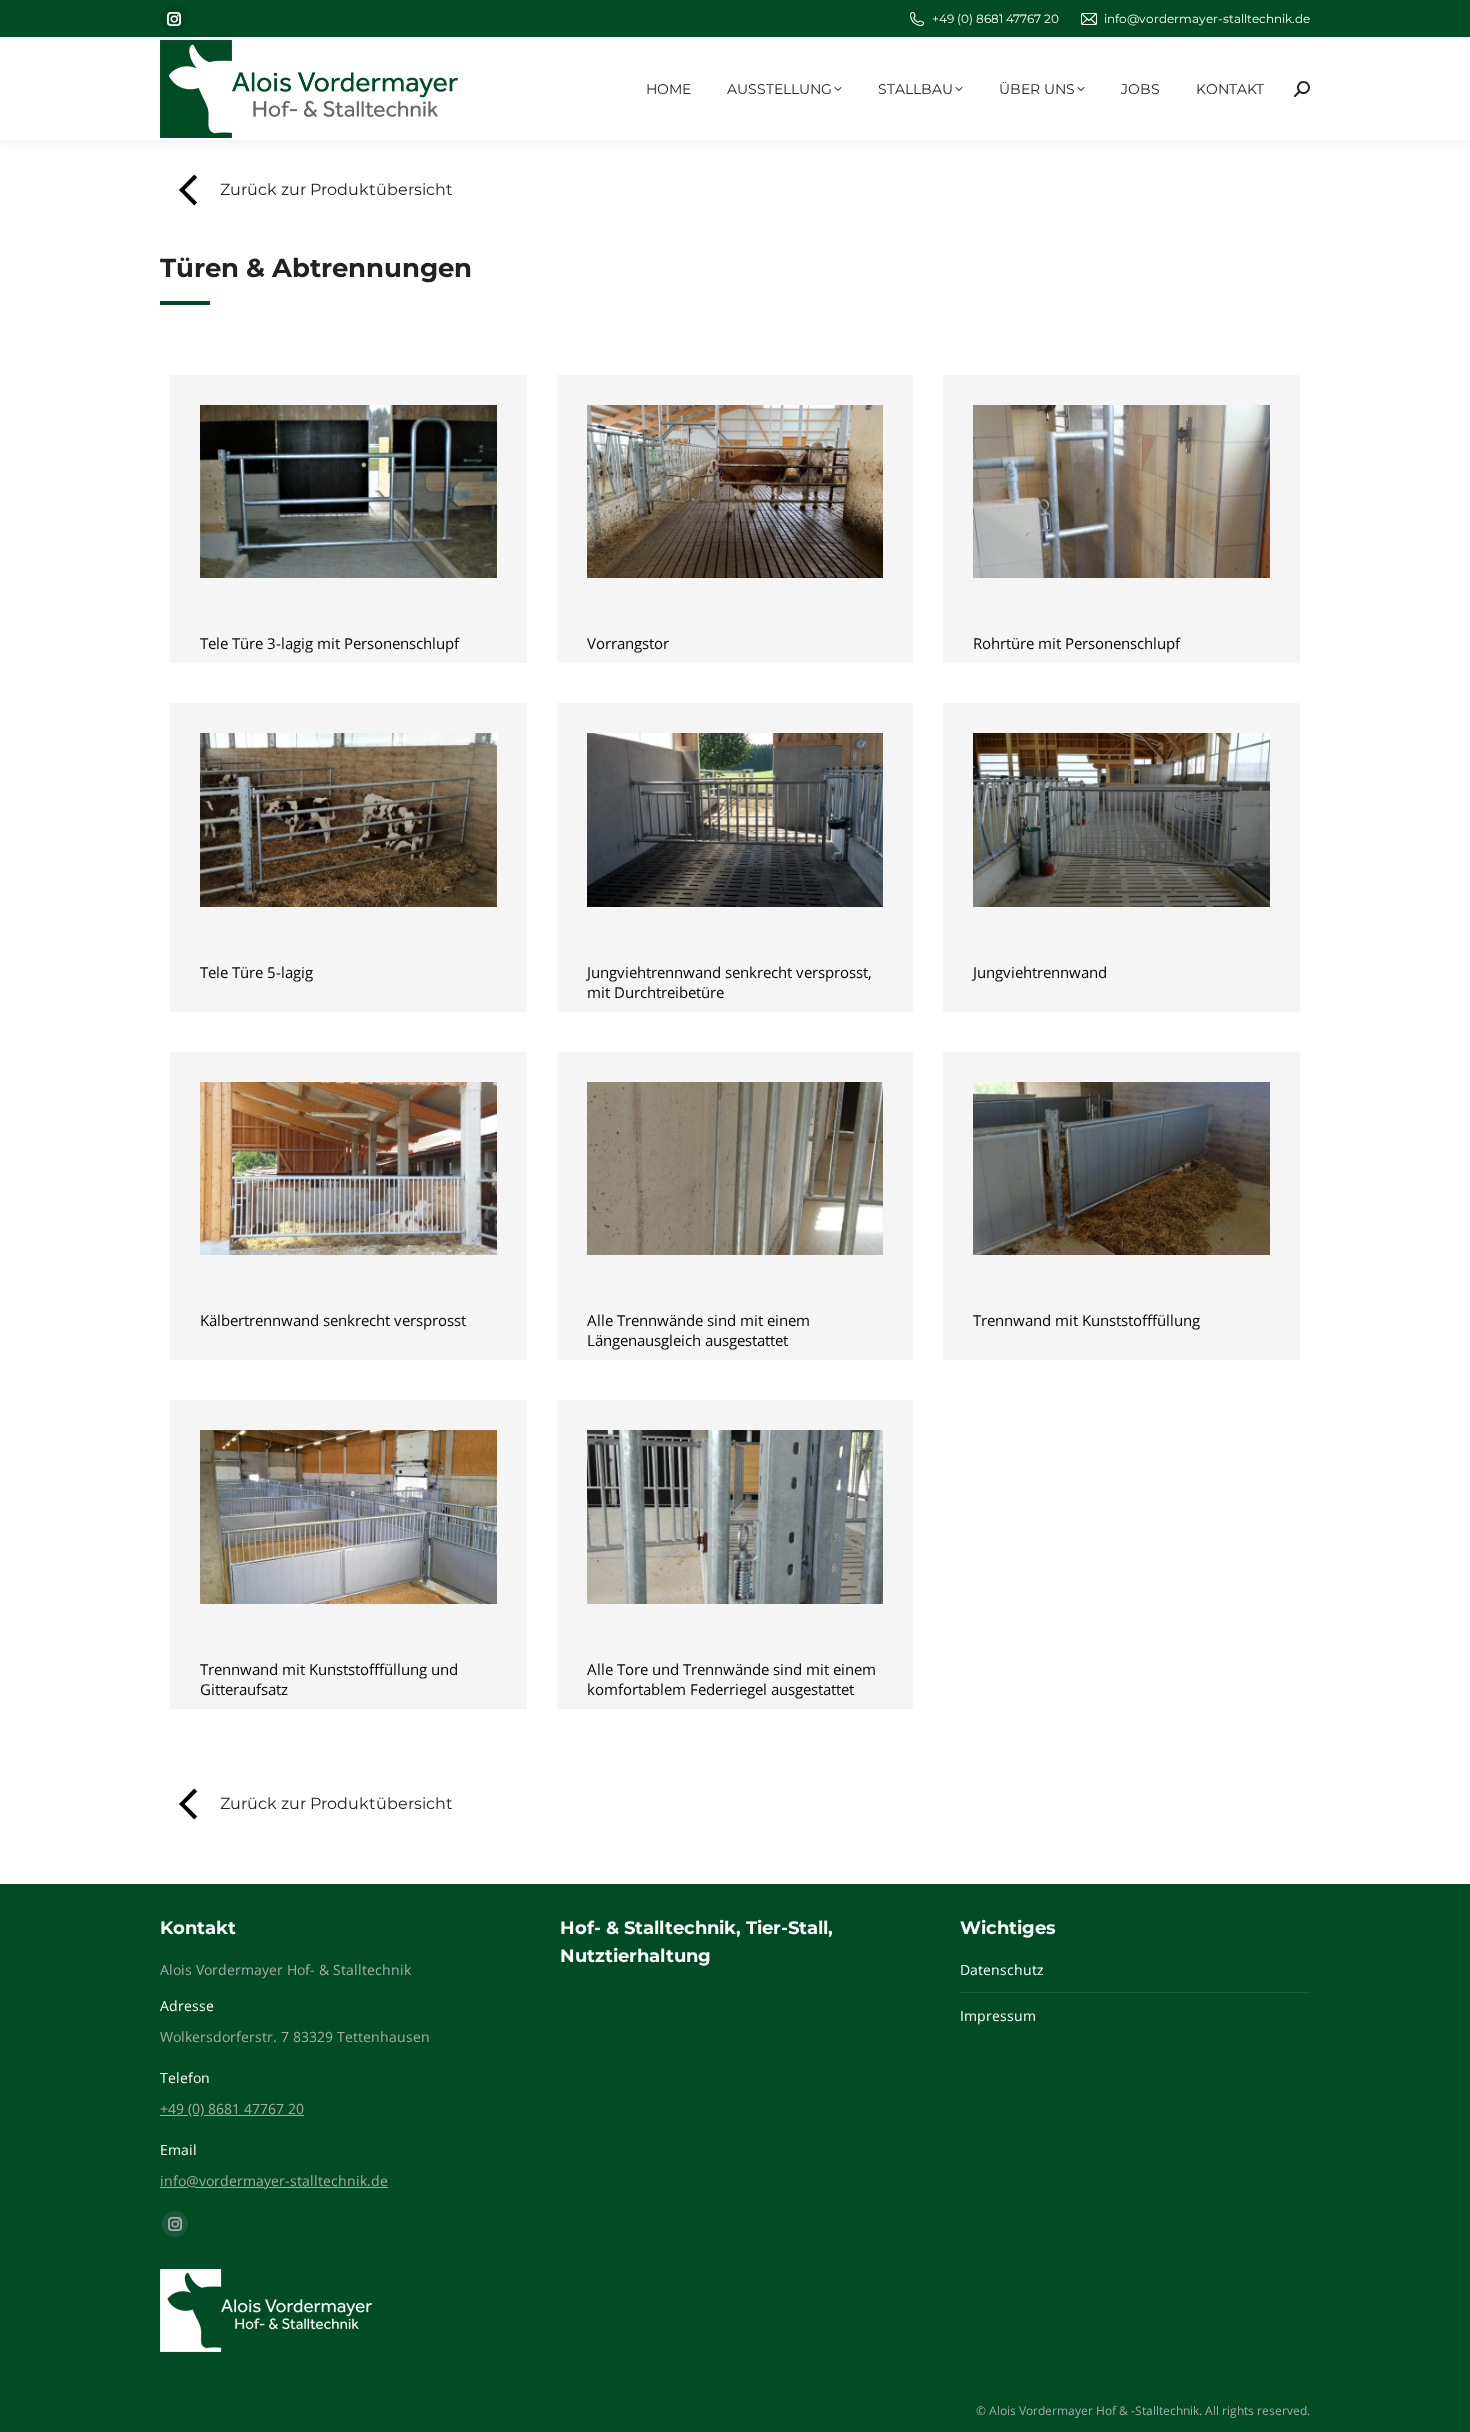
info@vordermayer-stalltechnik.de (1207, 18)
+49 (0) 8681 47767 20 (995, 18)
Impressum (998, 2015)
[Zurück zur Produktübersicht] (190, 190)
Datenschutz (1002, 1969)
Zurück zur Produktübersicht (336, 189)
